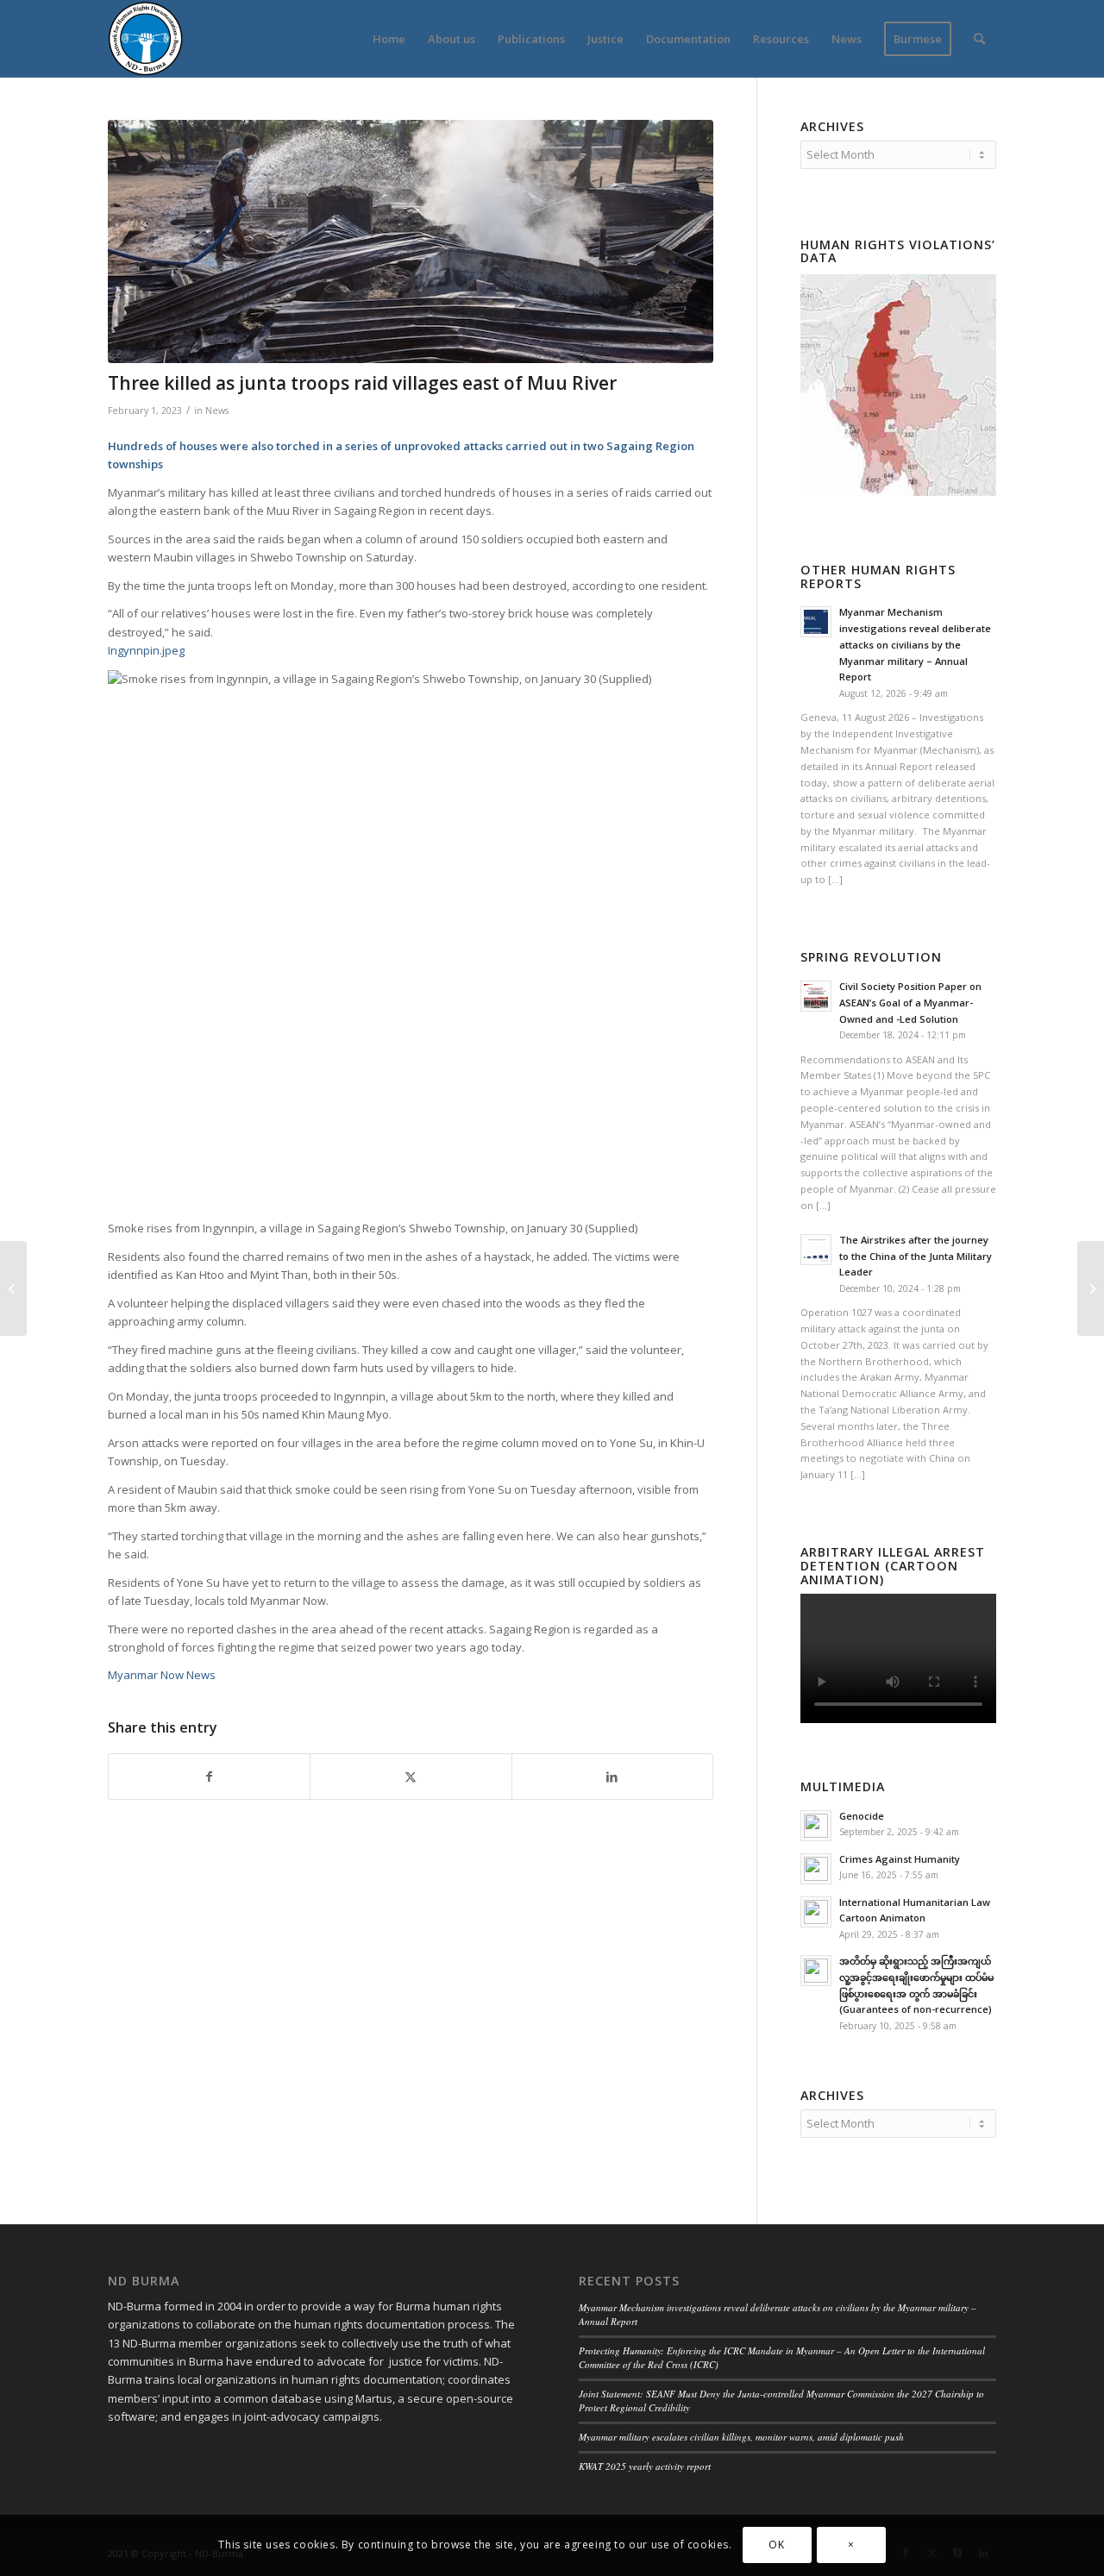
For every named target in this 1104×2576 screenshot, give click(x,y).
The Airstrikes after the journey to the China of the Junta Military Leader (916, 1256)
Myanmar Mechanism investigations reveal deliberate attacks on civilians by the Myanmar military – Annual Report (915, 644)
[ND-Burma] (145, 39)
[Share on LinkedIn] (612, 1777)
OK (776, 2545)
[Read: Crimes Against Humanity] (816, 1869)
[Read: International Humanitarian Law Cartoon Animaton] (816, 1912)
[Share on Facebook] (209, 1777)
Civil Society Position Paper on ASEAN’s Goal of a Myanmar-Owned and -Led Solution (910, 1003)
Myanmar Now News (162, 1675)
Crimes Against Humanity (900, 1859)
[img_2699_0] (411, 241)
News (217, 411)
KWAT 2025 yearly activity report (645, 2466)
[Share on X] (411, 1777)
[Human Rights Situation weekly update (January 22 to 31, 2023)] (1091, 1288)
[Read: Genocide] (816, 1826)
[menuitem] (389, 39)
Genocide (862, 1816)
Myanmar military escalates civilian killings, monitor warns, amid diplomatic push (741, 2437)
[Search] (979, 39)
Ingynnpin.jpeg (146, 650)
